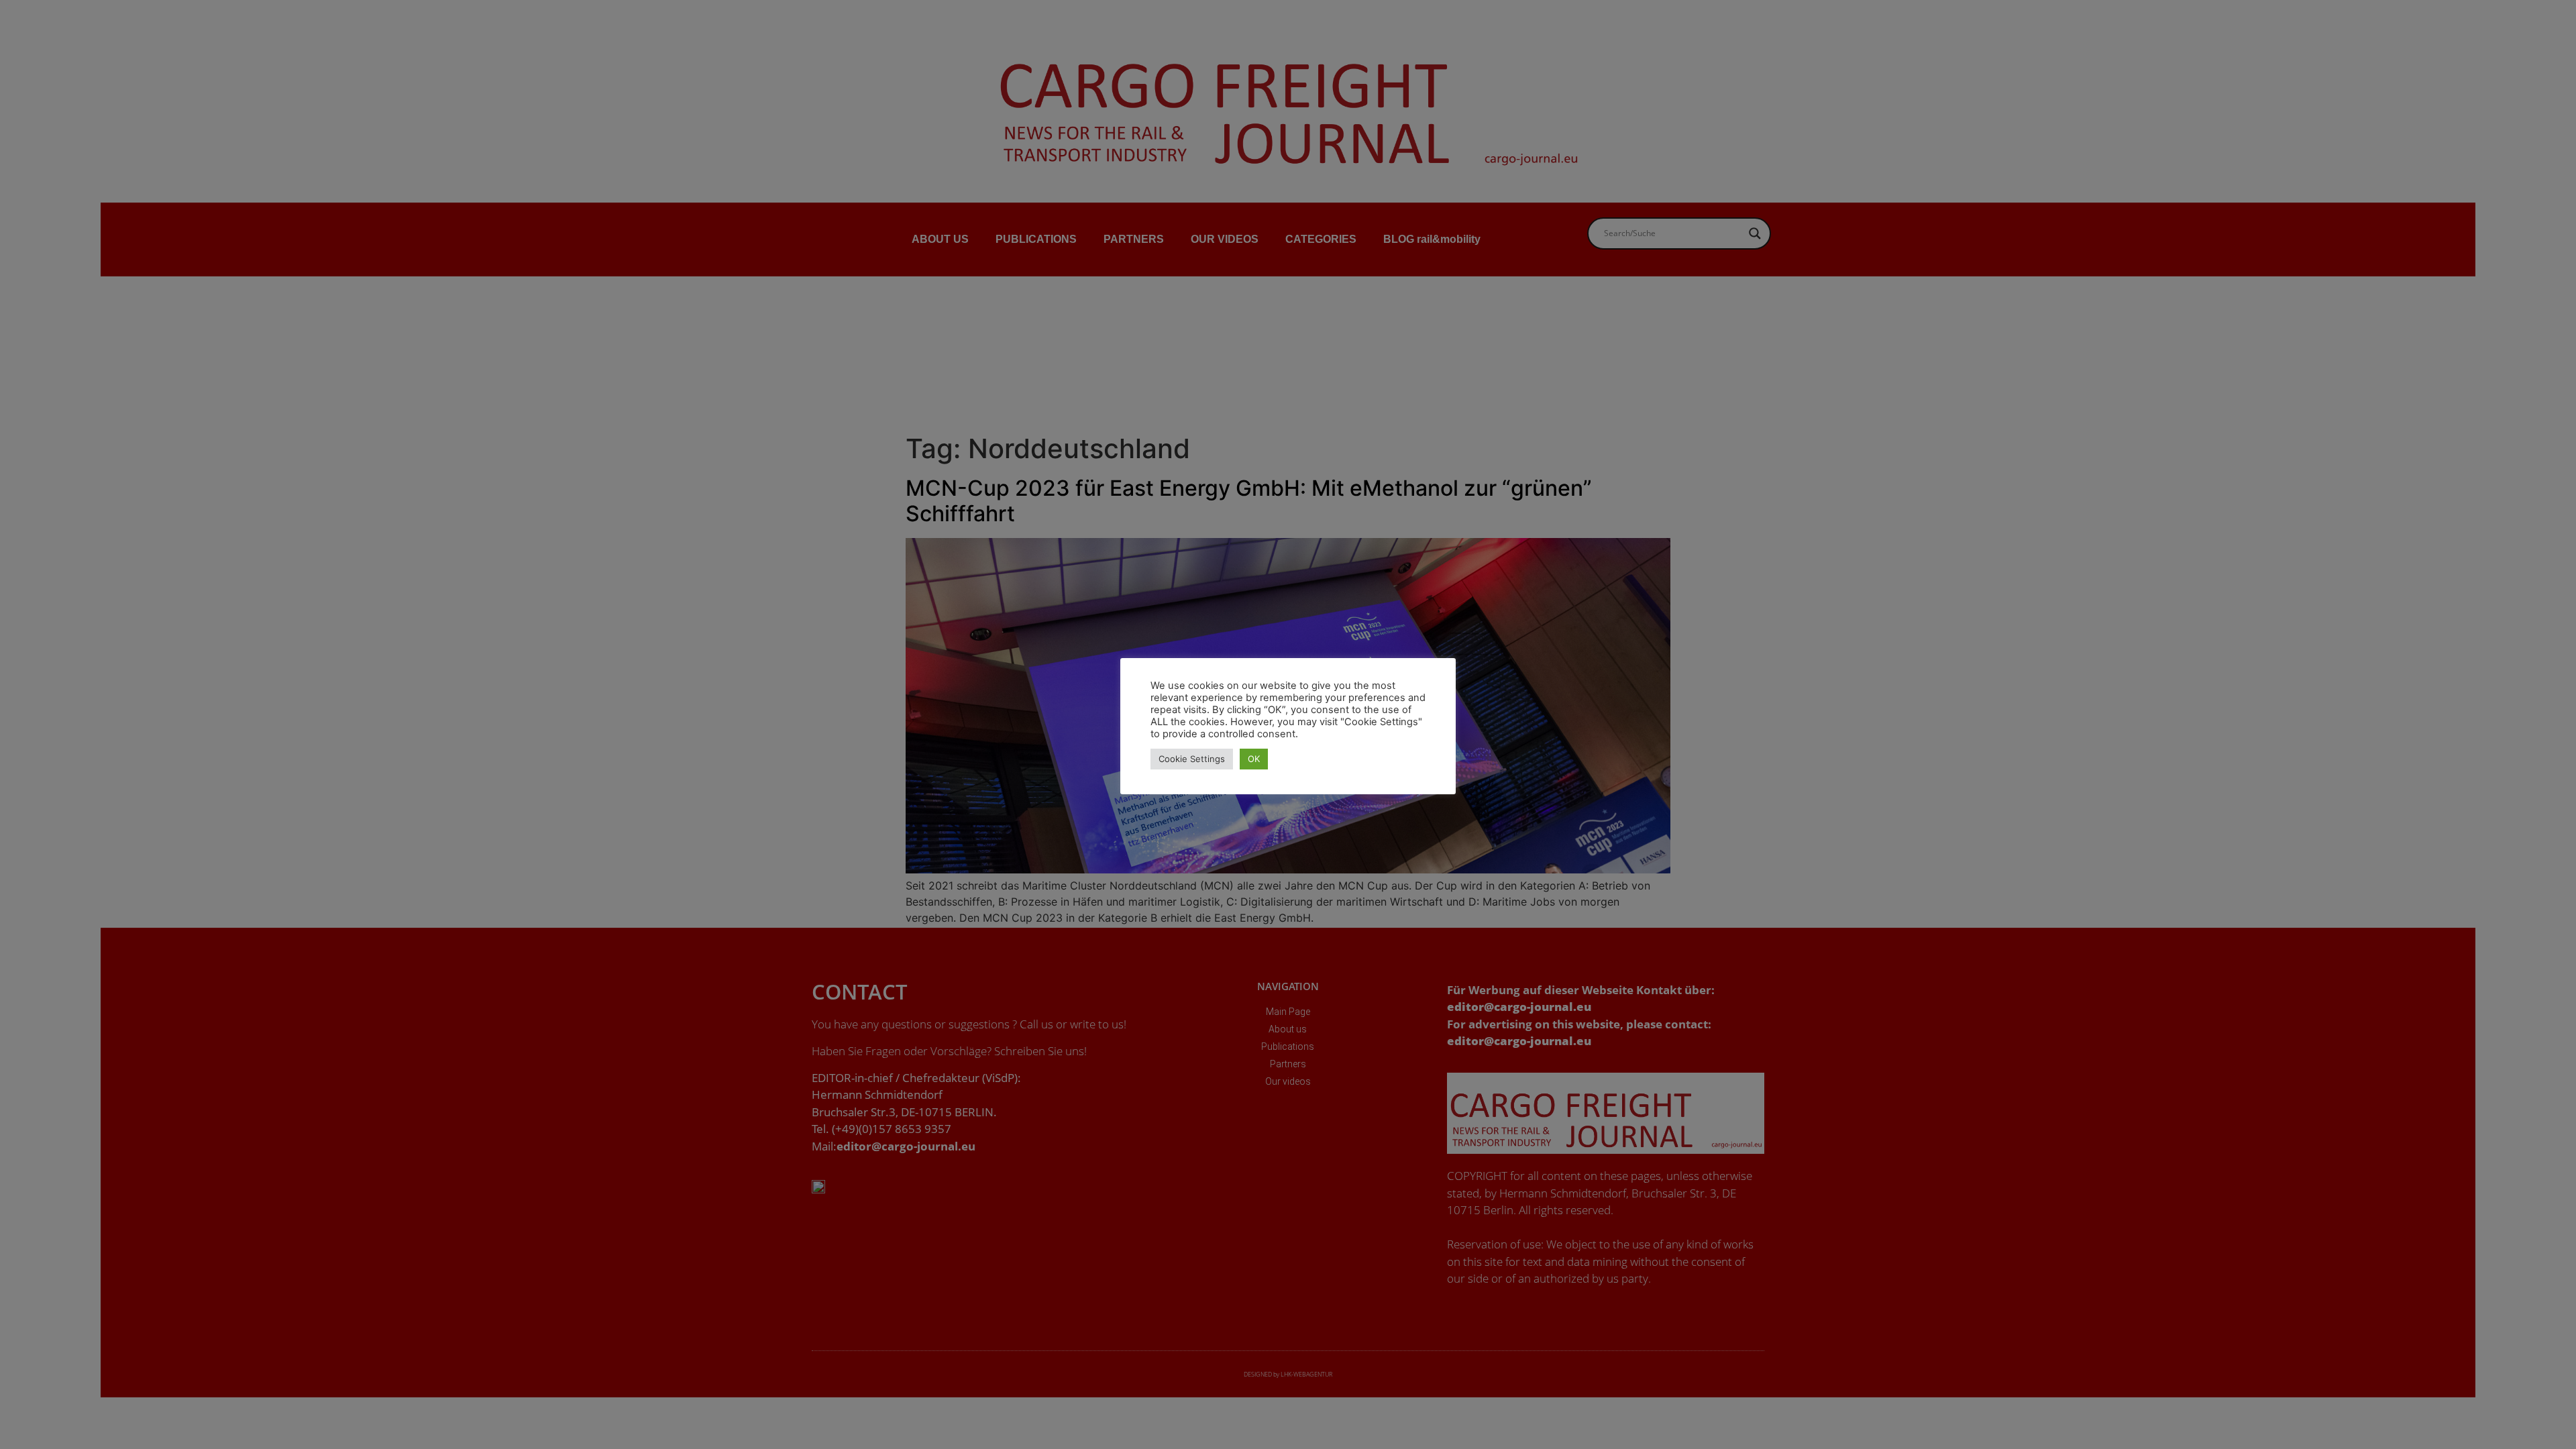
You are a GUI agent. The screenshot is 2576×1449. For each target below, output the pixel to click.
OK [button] (1254, 759)
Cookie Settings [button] (1192, 759)
